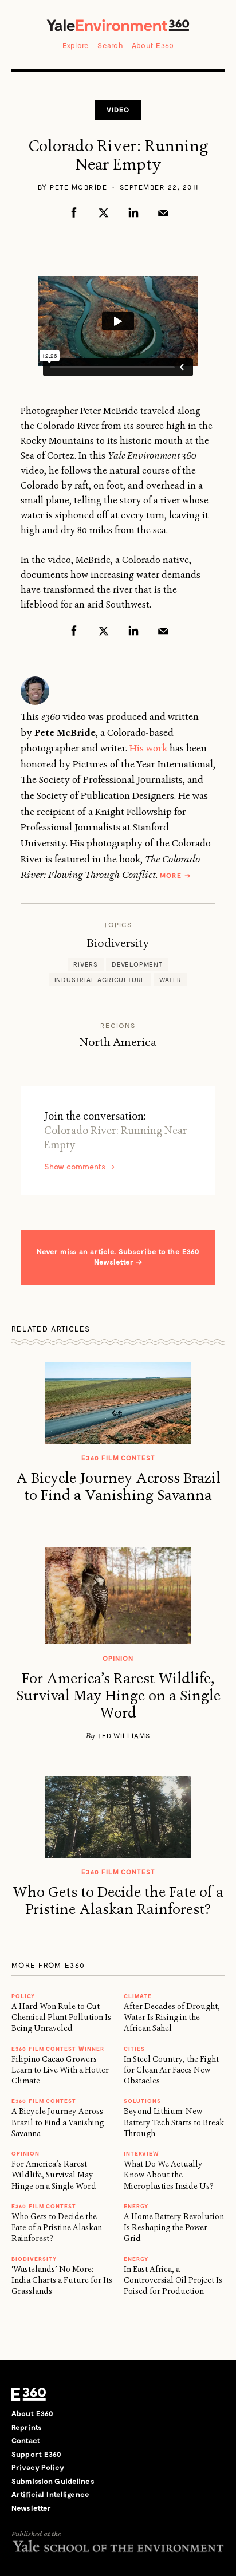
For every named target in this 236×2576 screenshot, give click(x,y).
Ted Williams (124, 1735)
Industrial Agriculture (100, 980)
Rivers (86, 964)
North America (118, 1042)
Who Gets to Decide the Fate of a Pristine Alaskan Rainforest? (118, 1901)
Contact (26, 2440)
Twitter (104, 212)
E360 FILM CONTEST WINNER (58, 2049)
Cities (134, 2049)
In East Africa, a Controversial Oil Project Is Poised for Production (173, 2280)
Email (163, 212)
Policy (23, 1996)
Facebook (74, 212)
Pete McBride (78, 187)
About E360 (153, 45)
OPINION (25, 2153)
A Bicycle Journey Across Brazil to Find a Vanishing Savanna (118, 1487)
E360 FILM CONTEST (44, 2101)
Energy (136, 2206)
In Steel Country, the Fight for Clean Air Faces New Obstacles (171, 2070)
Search (110, 45)
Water (170, 980)
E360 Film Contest (44, 2206)
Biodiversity (118, 943)
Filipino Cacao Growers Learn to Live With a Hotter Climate (60, 2070)
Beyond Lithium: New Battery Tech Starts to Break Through (174, 2122)
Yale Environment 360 (118, 25)
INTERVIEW (141, 2153)
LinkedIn (133, 212)
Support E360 (37, 2454)
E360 (29, 2394)
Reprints (27, 2427)
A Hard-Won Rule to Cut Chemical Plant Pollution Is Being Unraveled (61, 2017)
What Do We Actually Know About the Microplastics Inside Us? (169, 2175)
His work (148, 748)
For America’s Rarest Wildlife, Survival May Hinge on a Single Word (118, 1696)
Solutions (142, 2101)
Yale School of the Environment (118, 2546)
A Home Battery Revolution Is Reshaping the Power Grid (174, 2228)
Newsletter (31, 2508)
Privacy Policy (38, 2467)
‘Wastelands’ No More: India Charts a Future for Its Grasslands (62, 2280)
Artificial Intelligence (50, 2494)
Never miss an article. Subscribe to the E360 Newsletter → (118, 1257)
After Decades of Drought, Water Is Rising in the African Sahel (172, 2017)
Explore (76, 45)
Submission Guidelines (53, 2481)
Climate (138, 1996)
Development (137, 964)
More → (175, 875)
